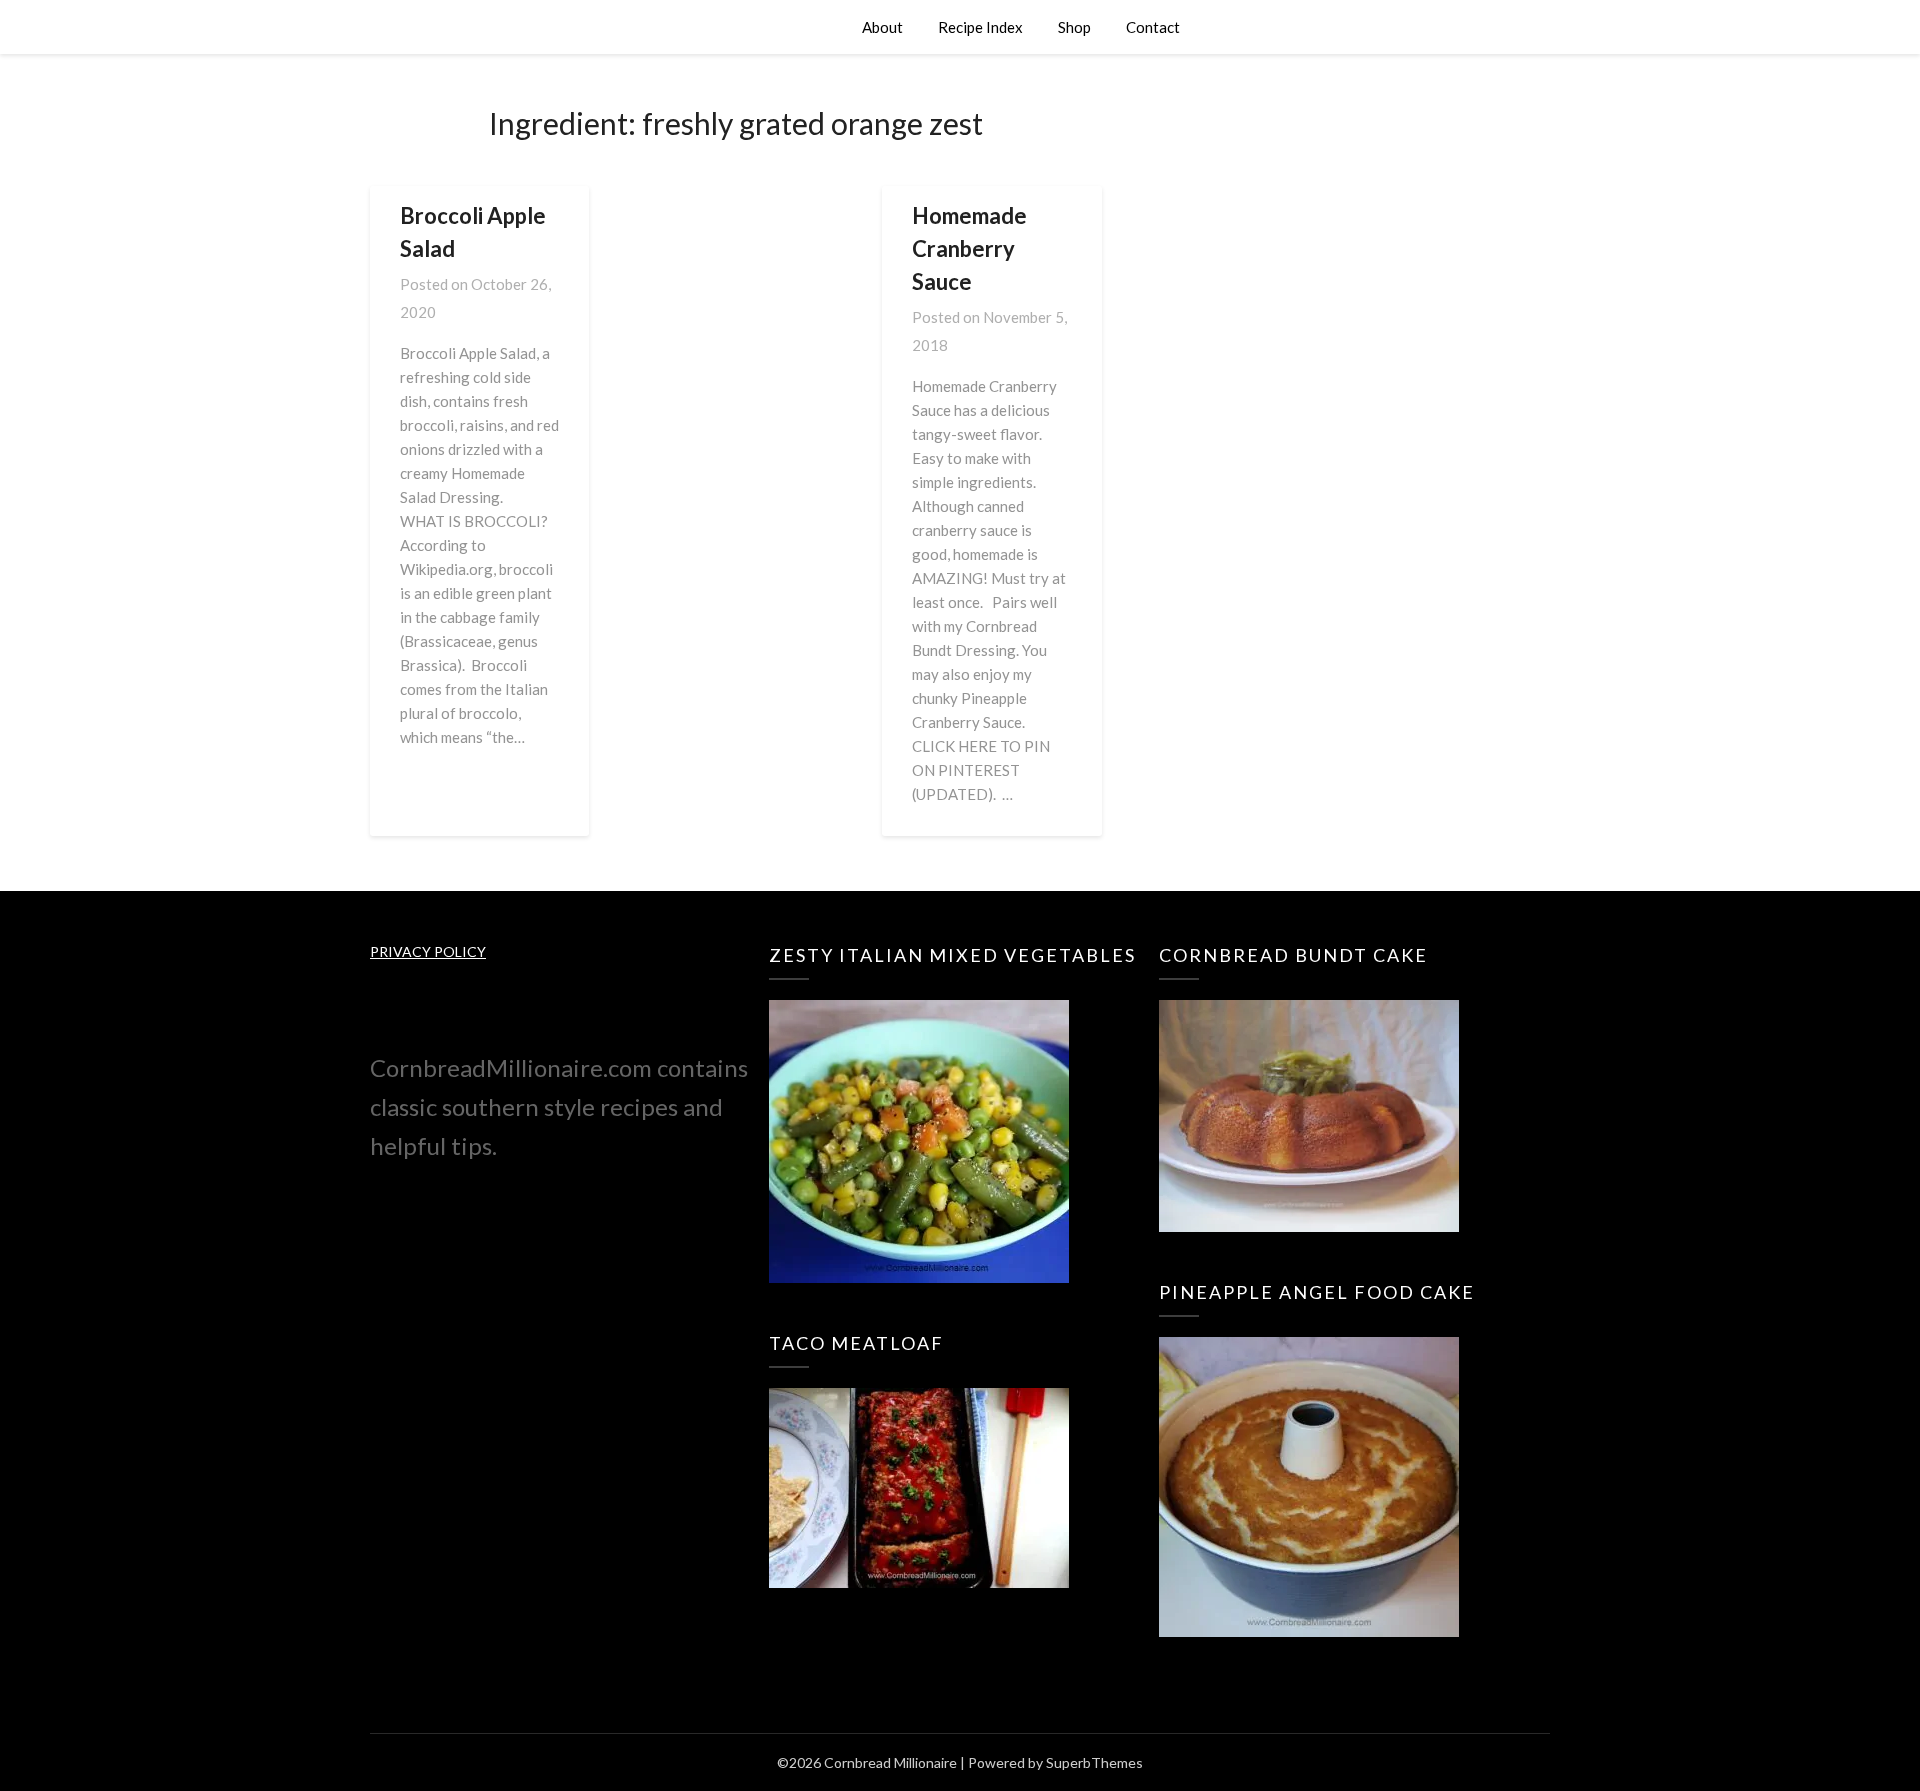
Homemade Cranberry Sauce (969, 248)
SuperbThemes (1094, 1762)
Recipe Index (980, 27)
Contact (1153, 27)
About (882, 27)
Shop (1074, 27)
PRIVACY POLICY (428, 951)
